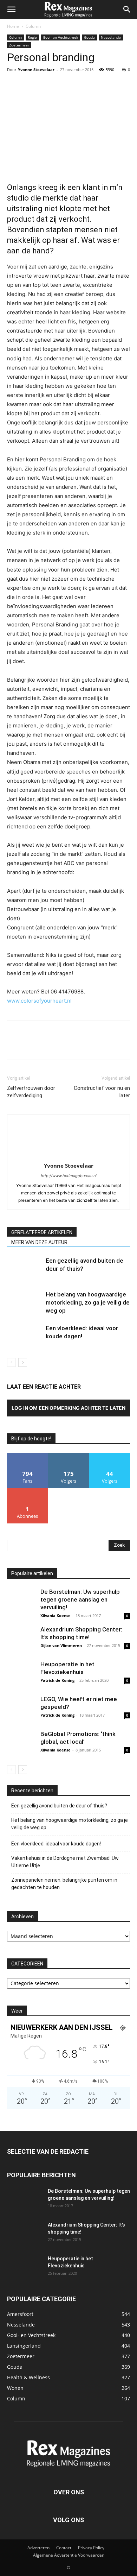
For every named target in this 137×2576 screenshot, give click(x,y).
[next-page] (23, 1362)
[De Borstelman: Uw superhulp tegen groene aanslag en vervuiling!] (21, 1602)
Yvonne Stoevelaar (36, 70)
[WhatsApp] (63, 86)
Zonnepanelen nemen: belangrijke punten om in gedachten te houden (64, 1884)
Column (33, 26)
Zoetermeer (19, 45)
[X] (30, 86)
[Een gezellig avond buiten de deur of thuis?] (25, 1269)
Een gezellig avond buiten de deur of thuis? (59, 1806)
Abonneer (28, 1491)
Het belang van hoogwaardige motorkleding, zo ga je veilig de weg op (88, 1302)
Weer (17, 2011)
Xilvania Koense (56, 1615)
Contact (64, 2548)
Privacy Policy (91, 2548)
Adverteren (38, 2548)
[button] (11, 10)
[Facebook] (14, 86)
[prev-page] (11, 1362)
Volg (68, 1456)
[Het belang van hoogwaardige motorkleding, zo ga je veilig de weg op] (25, 1303)
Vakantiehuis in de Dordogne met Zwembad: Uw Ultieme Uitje (65, 1862)
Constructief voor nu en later (102, 1092)
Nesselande (111, 37)
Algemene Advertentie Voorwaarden (69, 2555)
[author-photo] (68, 1156)
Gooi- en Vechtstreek (60, 37)
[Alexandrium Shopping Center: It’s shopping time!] (21, 1640)
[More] (79, 86)
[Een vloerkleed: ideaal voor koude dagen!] (25, 1336)
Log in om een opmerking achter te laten (68, 1408)
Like (28, 1456)
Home (13, 26)
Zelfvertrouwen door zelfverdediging (31, 1092)
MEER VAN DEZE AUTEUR (39, 1242)
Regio (32, 37)
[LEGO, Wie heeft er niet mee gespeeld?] (21, 1709)
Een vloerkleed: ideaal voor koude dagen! (56, 1844)
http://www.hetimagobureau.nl (69, 1176)
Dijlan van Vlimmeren (61, 1645)
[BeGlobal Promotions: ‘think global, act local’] (21, 1744)
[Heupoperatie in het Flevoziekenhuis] (21, 1674)
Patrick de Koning (57, 1680)
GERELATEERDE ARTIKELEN (42, 1232)
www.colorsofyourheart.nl (39, 1001)
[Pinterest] (46, 86)
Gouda (89, 37)
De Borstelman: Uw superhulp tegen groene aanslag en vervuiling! (80, 1599)
